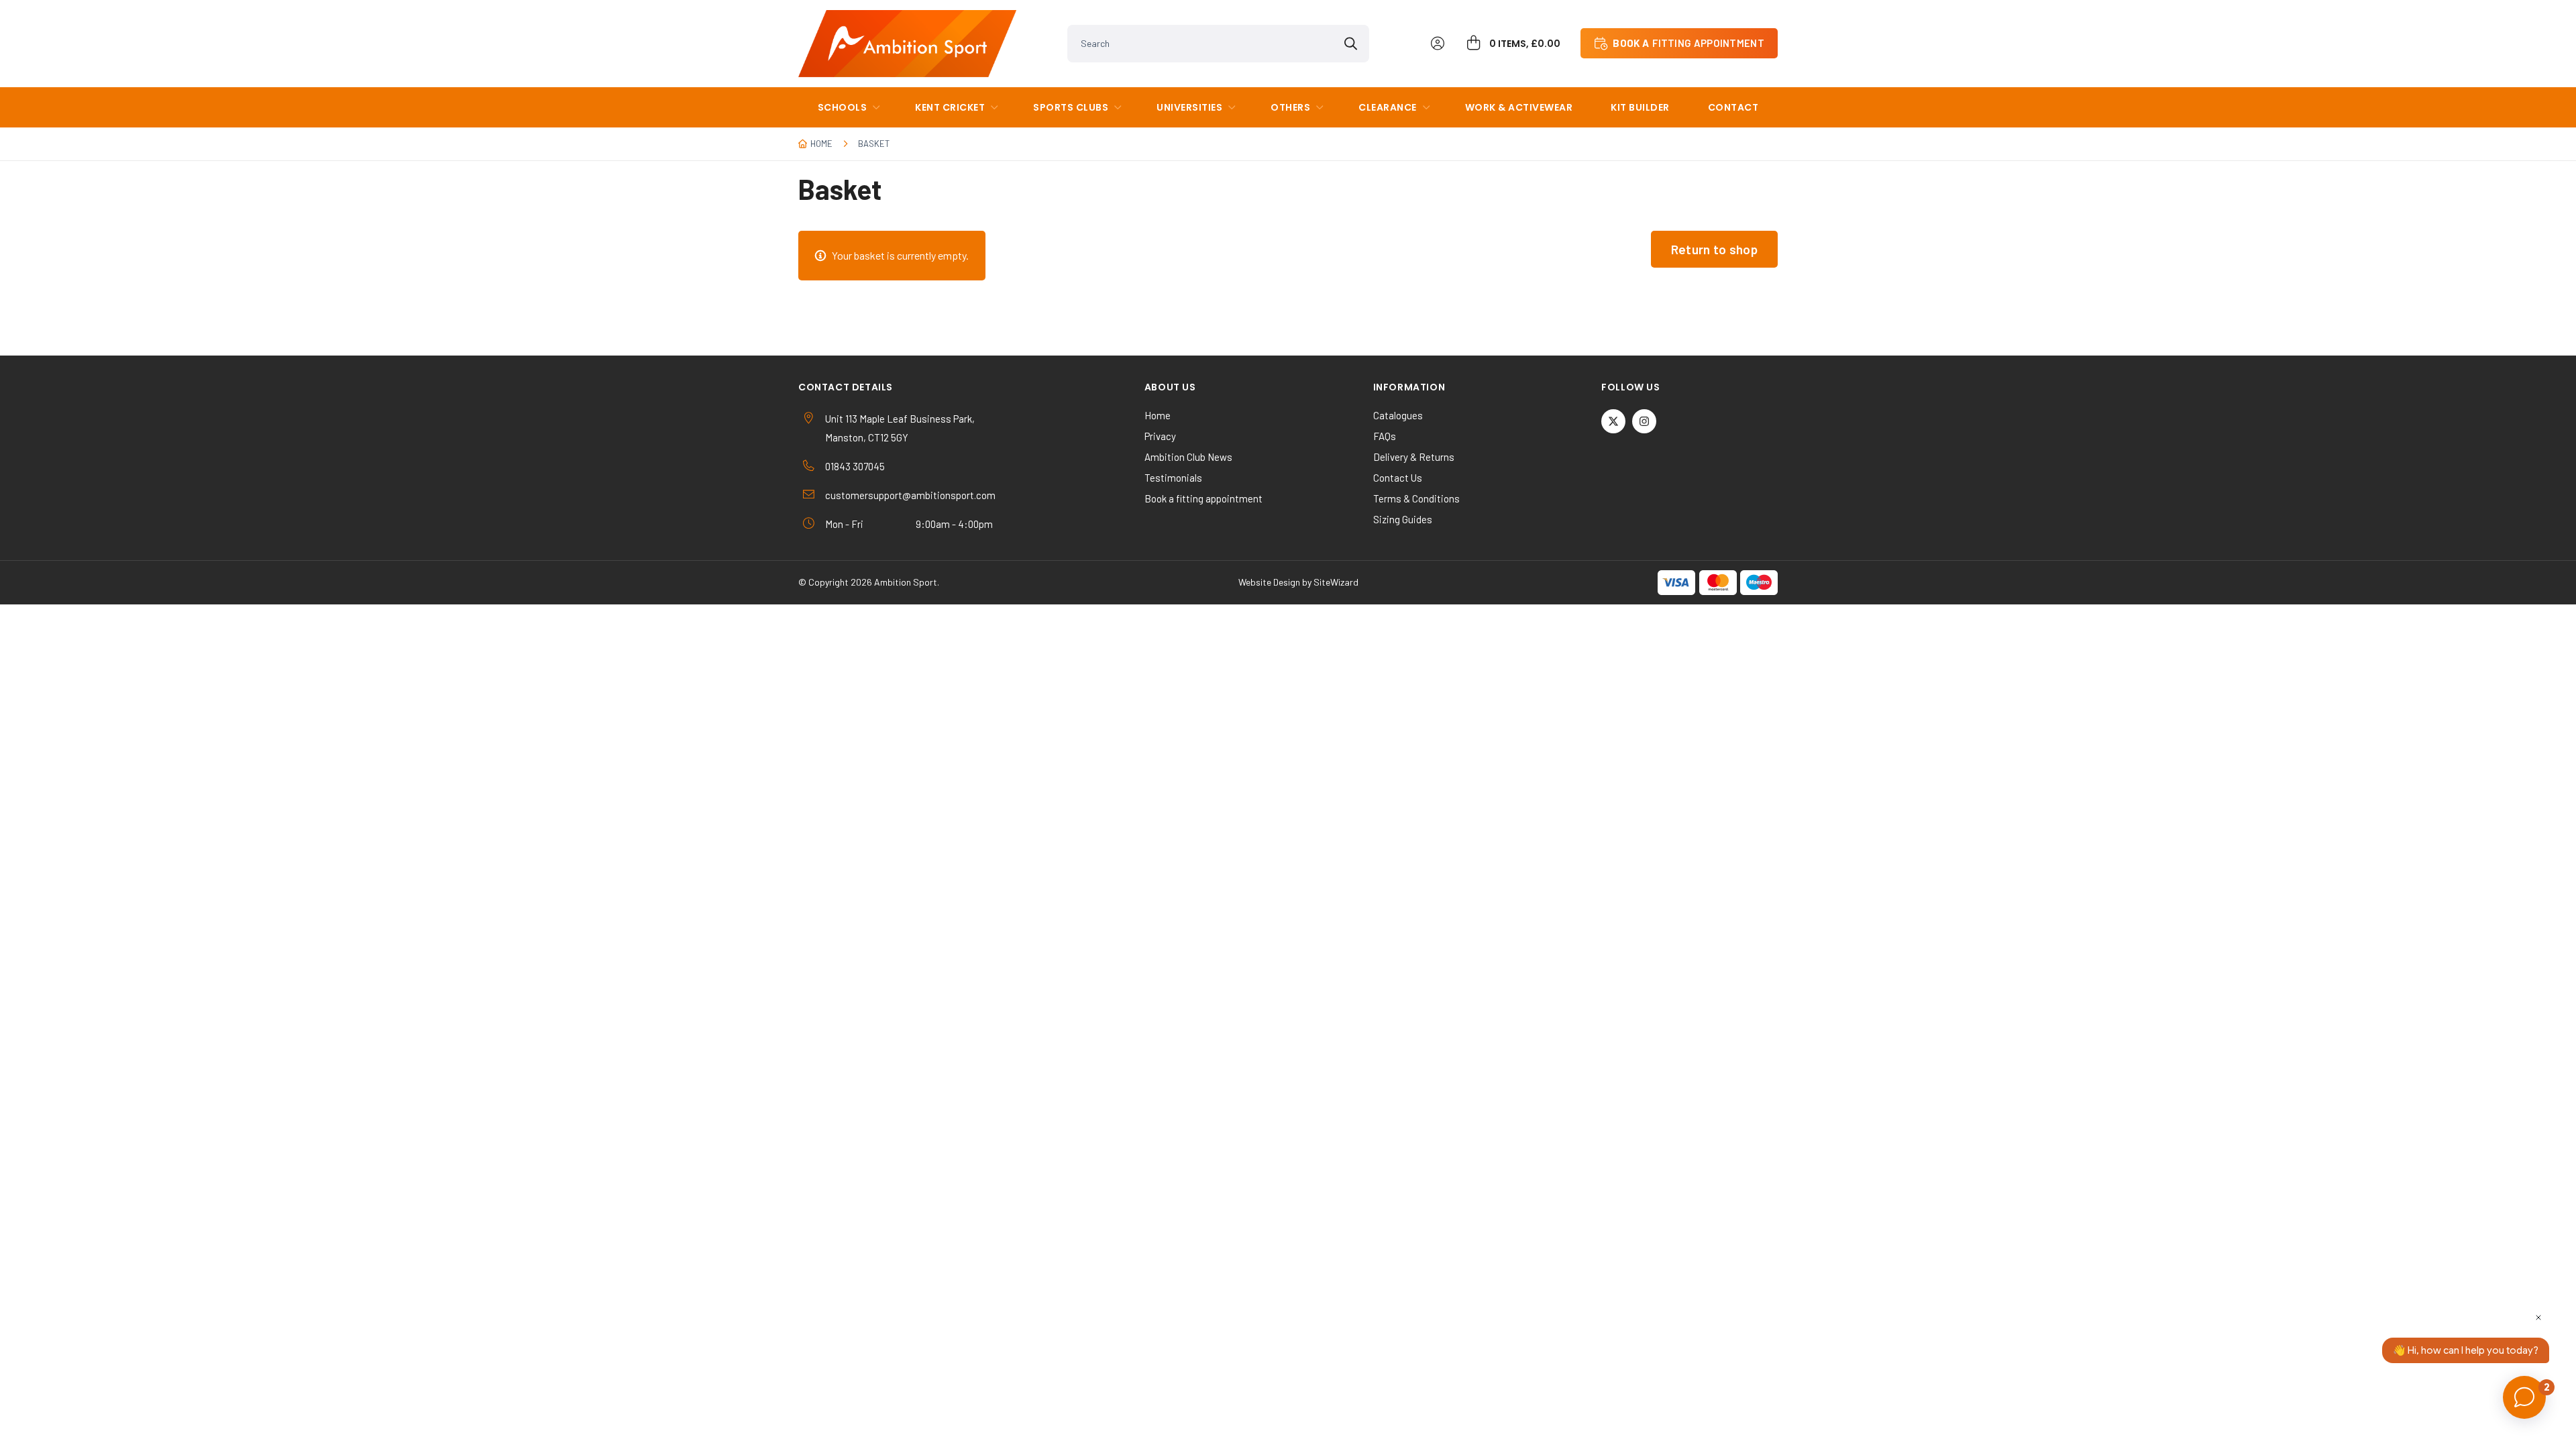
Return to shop (1714, 249)
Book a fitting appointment (1203, 498)
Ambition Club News (1188, 457)
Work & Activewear (1519, 107)
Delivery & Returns (1414, 457)
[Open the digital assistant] (2524, 1397)
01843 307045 (855, 466)
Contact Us (1398, 478)
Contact (1733, 107)
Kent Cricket (950, 107)
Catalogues (1398, 415)
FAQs (1385, 436)
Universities (1189, 107)
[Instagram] (1644, 421)
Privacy (1160, 436)
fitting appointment (1688, 43)
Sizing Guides (1403, 519)
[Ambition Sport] (907, 44)
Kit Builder (1640, 107)
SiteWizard (1336, 582)
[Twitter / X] (1613, 421)
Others (1290, 107)
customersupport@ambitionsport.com (910, 495)
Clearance (1388, 107)
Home (821, 144)
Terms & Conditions (1416, 498)
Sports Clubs (1071, 107)
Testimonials (1173, 478)
